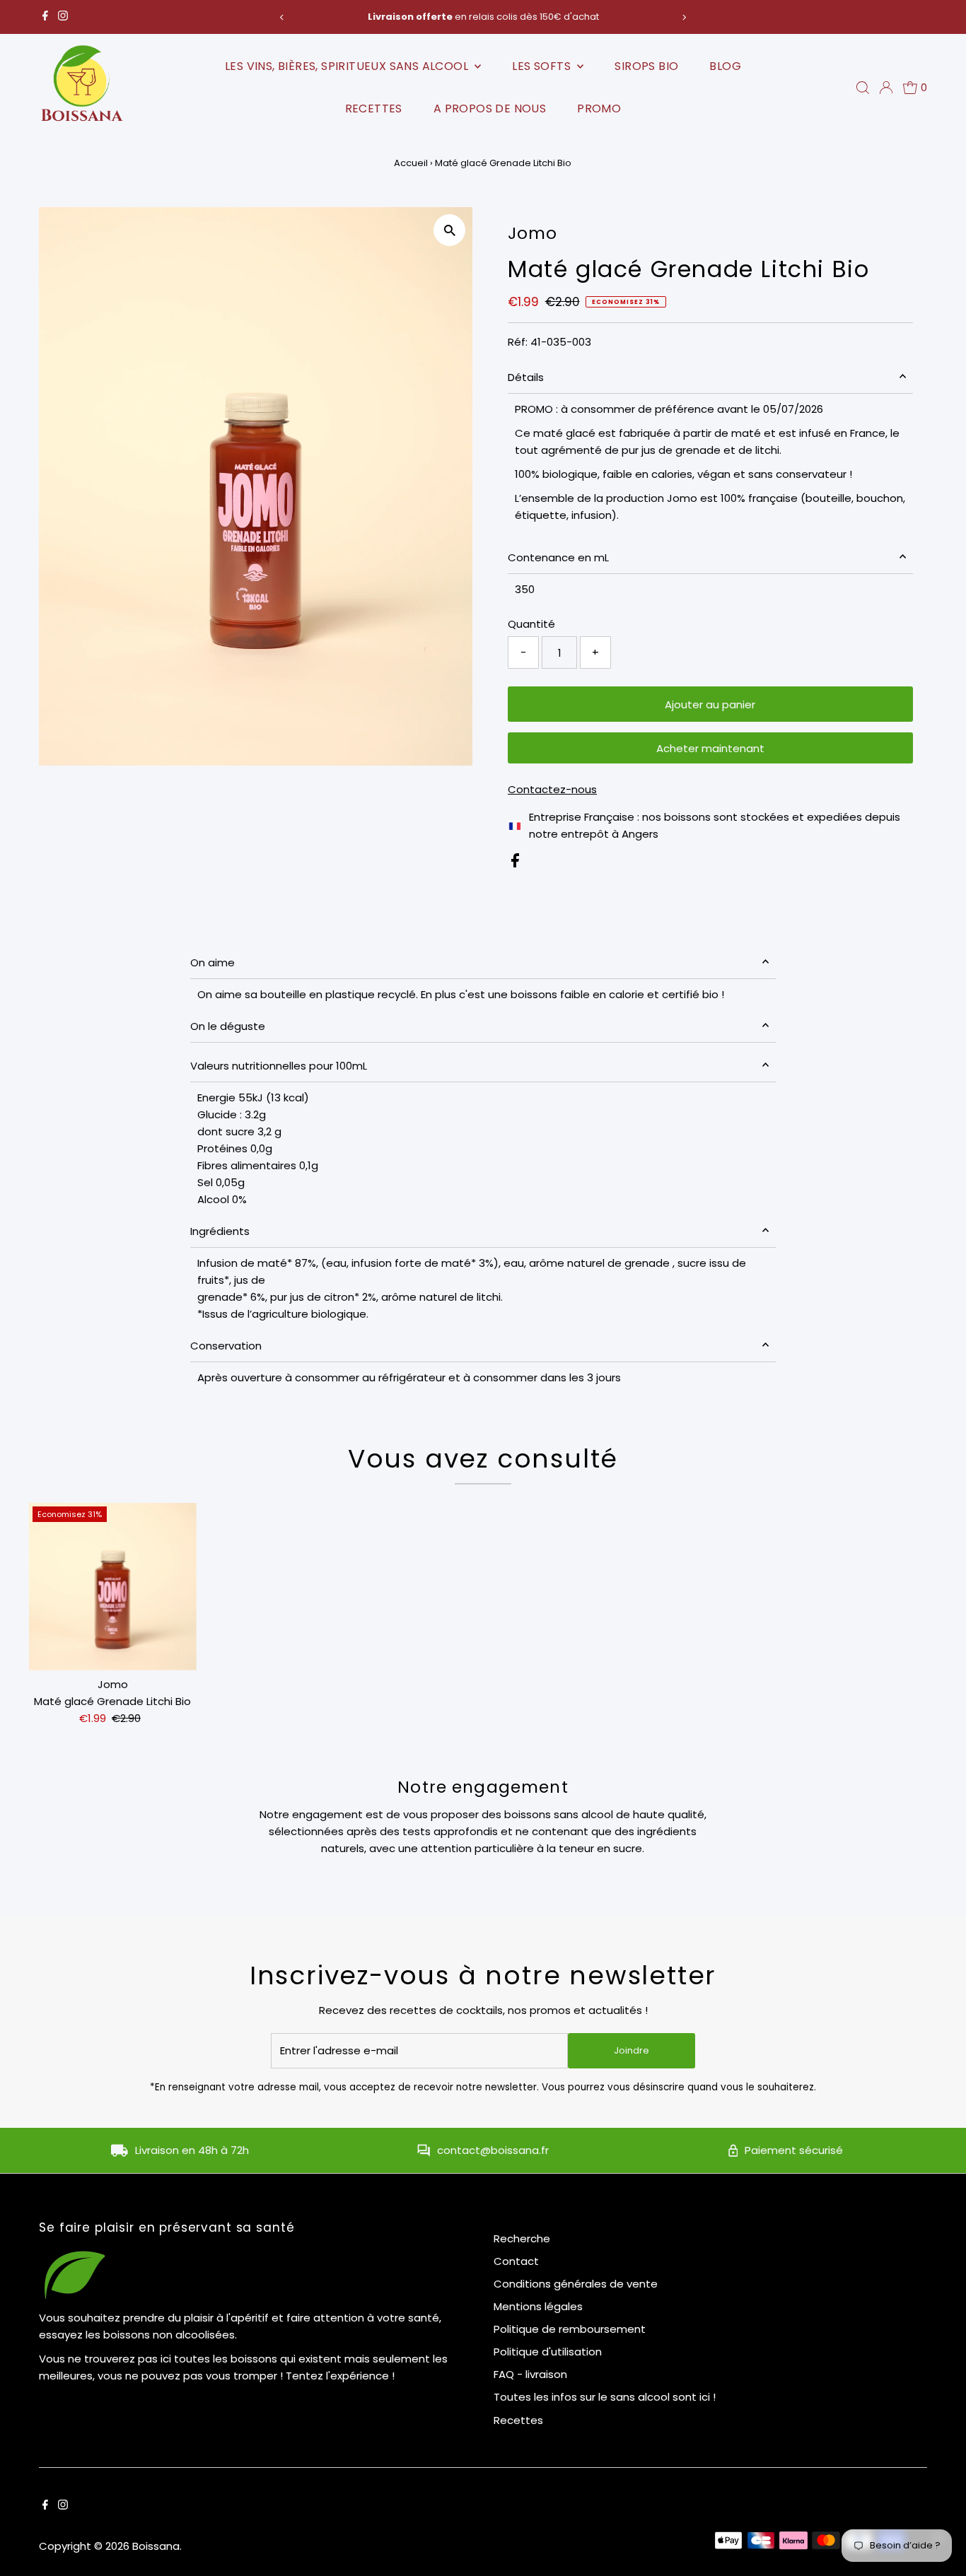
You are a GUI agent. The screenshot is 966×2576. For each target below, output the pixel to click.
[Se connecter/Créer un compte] (886, 88)
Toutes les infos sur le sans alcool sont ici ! (605, 2397)
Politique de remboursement (570, 2329)
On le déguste (228, 1026)
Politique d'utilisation (548, 2352)
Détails (526, 377)
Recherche (522, 2238)
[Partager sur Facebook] (515, 863)
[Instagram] (63, 17)
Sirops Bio (646, 66)
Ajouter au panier (710, 704)
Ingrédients (220, 1231)
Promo (599, 109)
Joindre (632, 2050)
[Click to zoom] (449, 230)
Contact (516, 2261)
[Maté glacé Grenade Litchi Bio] (113, 1587)
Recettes (374, 109)
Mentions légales (538, 2306)
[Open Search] (863, 88)
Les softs (543, 66)
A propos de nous (490, 109)
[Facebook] (45, 17)
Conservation (226, 1346)
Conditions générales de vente (576, 2284)
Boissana (156, 2546)
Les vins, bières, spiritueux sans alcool (348, 66)
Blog (725, 66)
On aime (213, 962)
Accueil (411, 163)
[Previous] (283, 17)
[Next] (683, 17)
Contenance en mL (558, 557)
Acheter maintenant (710, 748)
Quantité (531, 624)
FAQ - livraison (530, 2374)
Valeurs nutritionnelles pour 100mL (279, 1066)
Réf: (518, 342)
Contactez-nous (552, 789)
